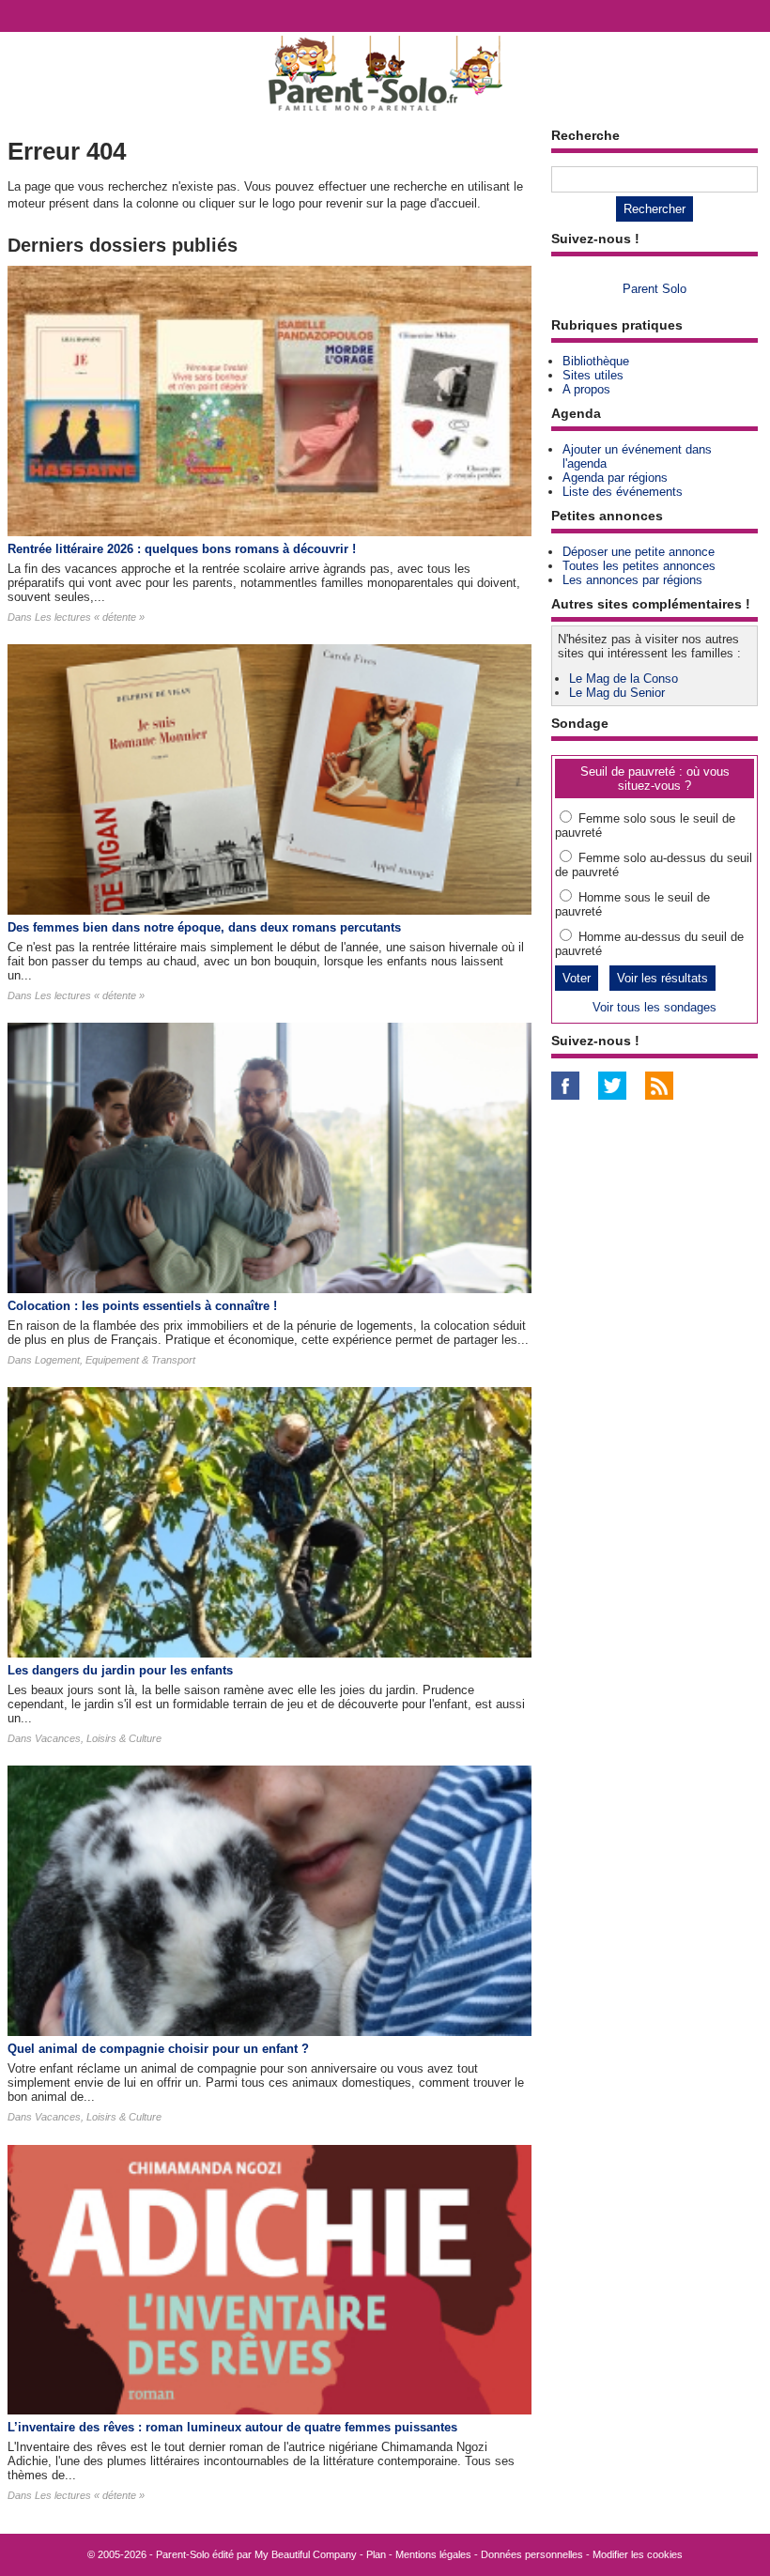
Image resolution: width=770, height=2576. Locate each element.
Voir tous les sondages (654, 1007)
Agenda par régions (615, 478)
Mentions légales (433, 2554)
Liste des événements (623, 492)
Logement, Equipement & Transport (115, 1360)
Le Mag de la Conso (624, 679)
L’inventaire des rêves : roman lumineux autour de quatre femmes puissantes (232, 2427)
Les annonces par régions (632, 580)
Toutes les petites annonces (639, 566)
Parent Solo (654, 289)
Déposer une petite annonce (639, 552)
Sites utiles (593, 375)
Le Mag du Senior (617, 693)
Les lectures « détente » (90, 617)
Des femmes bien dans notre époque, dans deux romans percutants (204, 927)
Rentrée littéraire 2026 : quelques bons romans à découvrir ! (182, 549)
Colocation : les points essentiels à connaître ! (142, 1306)
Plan (376, 2554)
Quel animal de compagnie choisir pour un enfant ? (158, 2049)
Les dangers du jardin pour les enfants (120, 1670)
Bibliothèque (596, 361)
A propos (586, 389)
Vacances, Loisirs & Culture (98, 1738)
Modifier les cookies (638, 2554)
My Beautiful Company (306, 2554)
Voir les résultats (662, 978)
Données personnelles (532, 2554)
